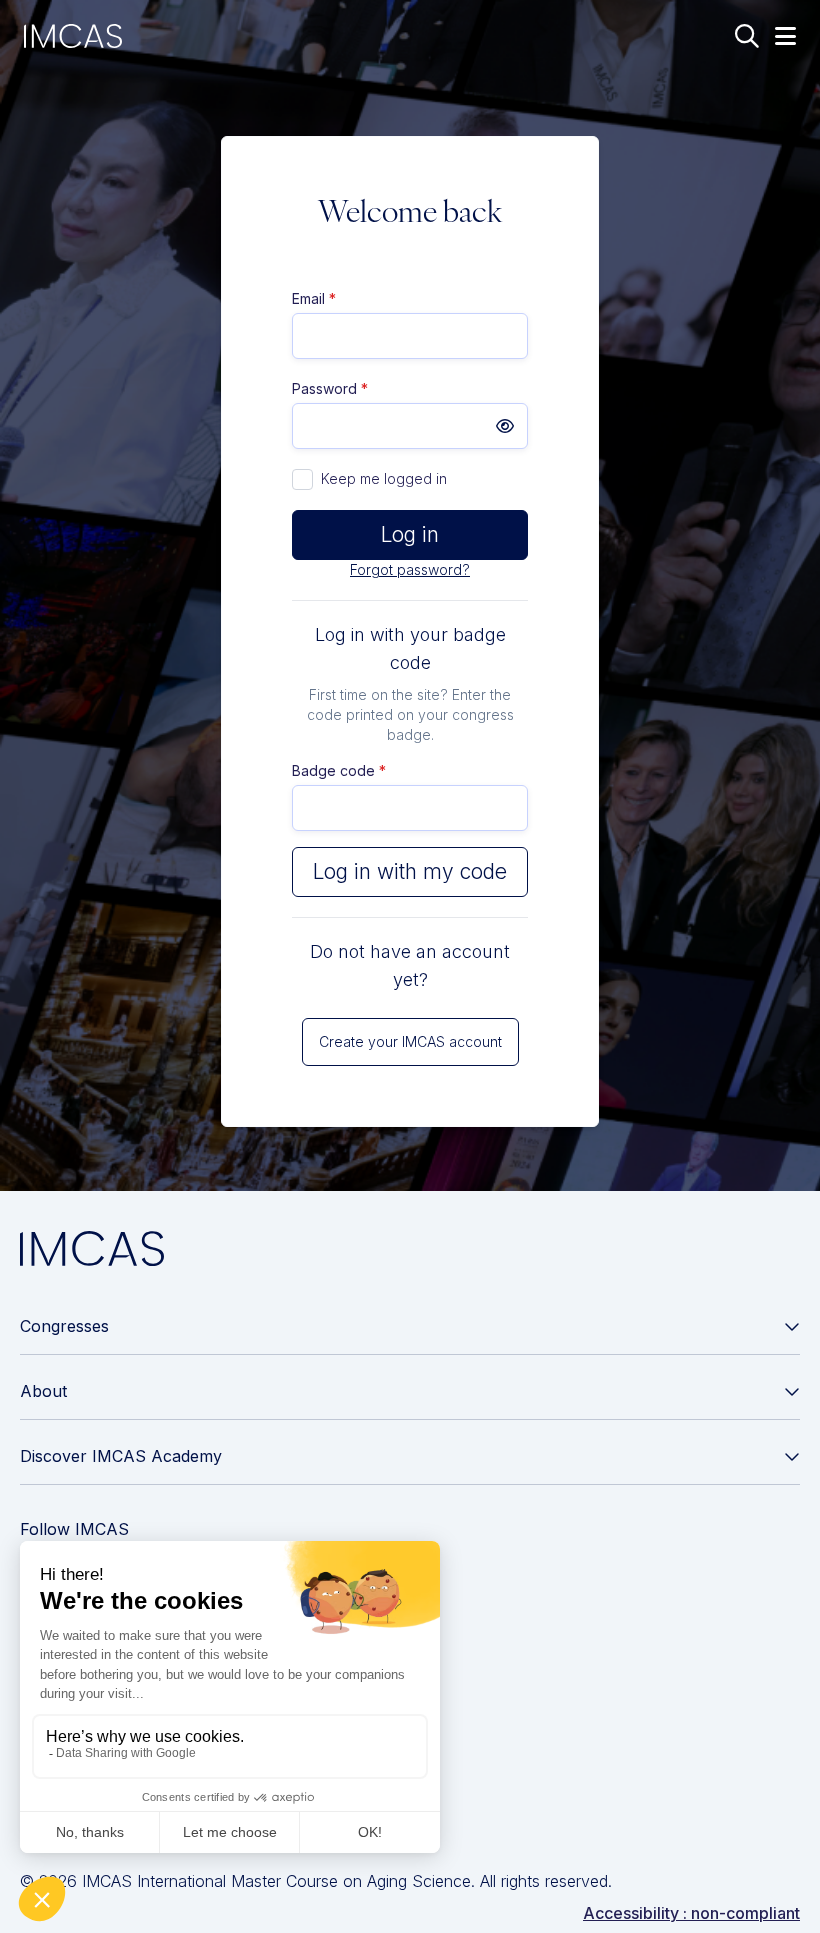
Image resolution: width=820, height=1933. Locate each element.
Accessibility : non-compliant (691, 1913)
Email (314, 298)
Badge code (339, 770)
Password (330, 388)
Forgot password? (410, 569)
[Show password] (505, 426)
